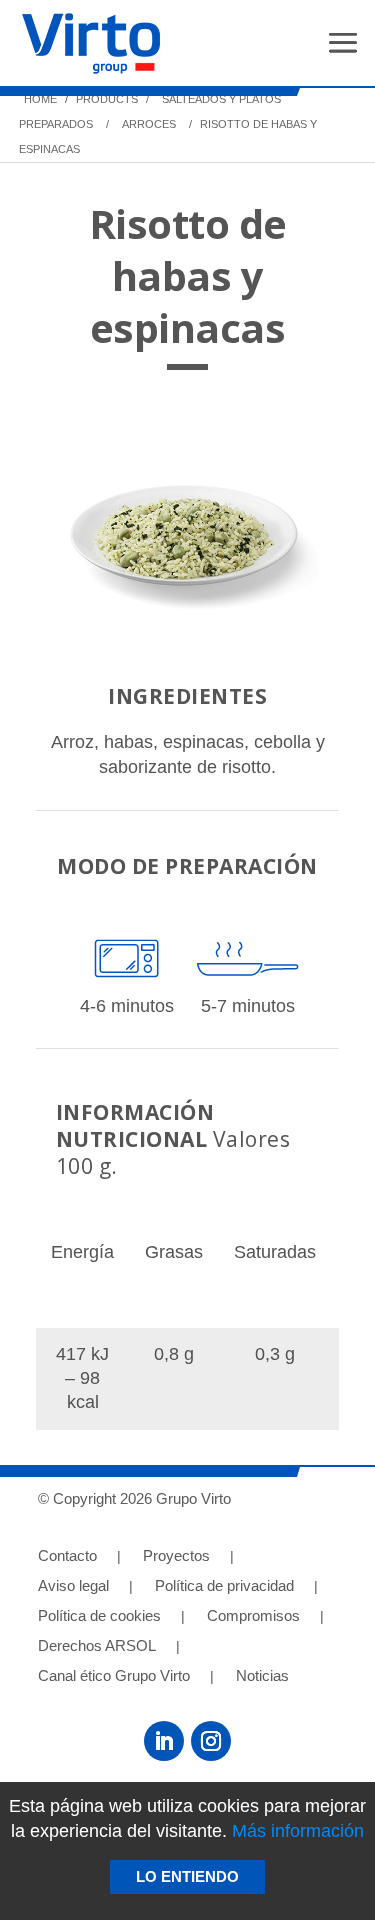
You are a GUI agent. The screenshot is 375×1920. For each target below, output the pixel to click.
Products (105, 99)
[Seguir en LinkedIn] (164, 1741)
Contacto (67, 1556)
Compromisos (253, 1616)
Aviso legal (73, 1586)
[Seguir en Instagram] (211, 1741)
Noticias (262, 1676)
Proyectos (176, 1556)
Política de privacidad (224, 1586)
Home (40, 99)
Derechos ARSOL (97, 1646)
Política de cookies (99, 1616)
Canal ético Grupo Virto (114, 1676)
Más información (298, 1831)
